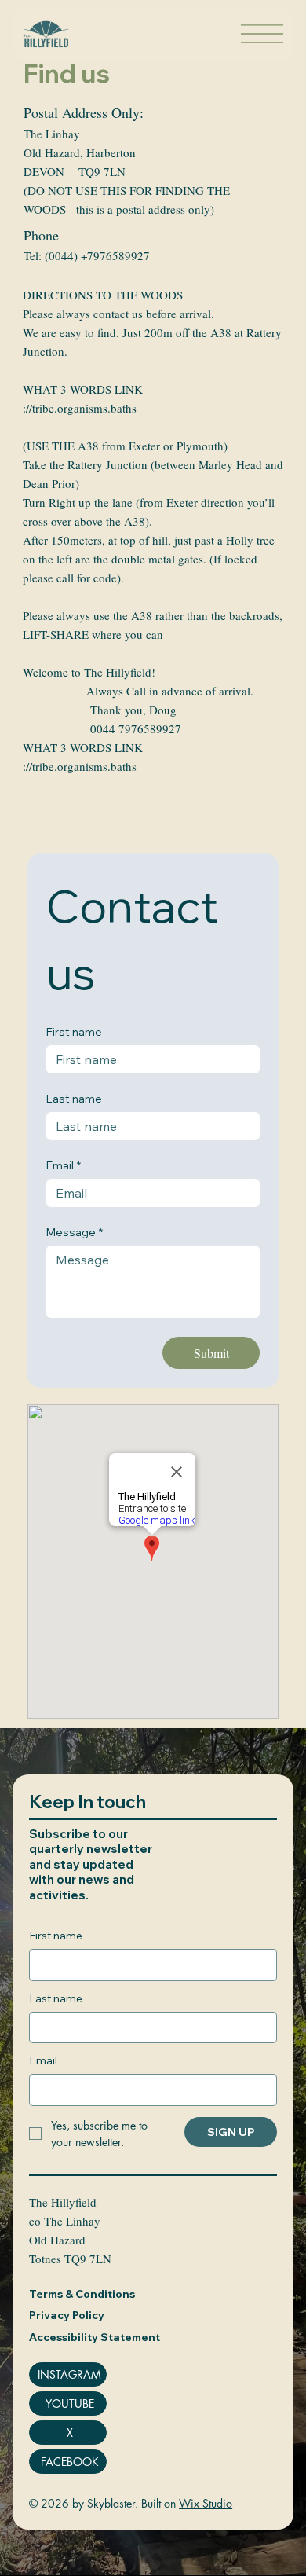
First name (74, 1032)
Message (75, 1233)
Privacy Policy (67, 2315)
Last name (74, 1099)
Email (64, 1166)
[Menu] (262, 34)
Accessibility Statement (95, 2337)
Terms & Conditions (82, 2294)
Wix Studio (206, 2503)
